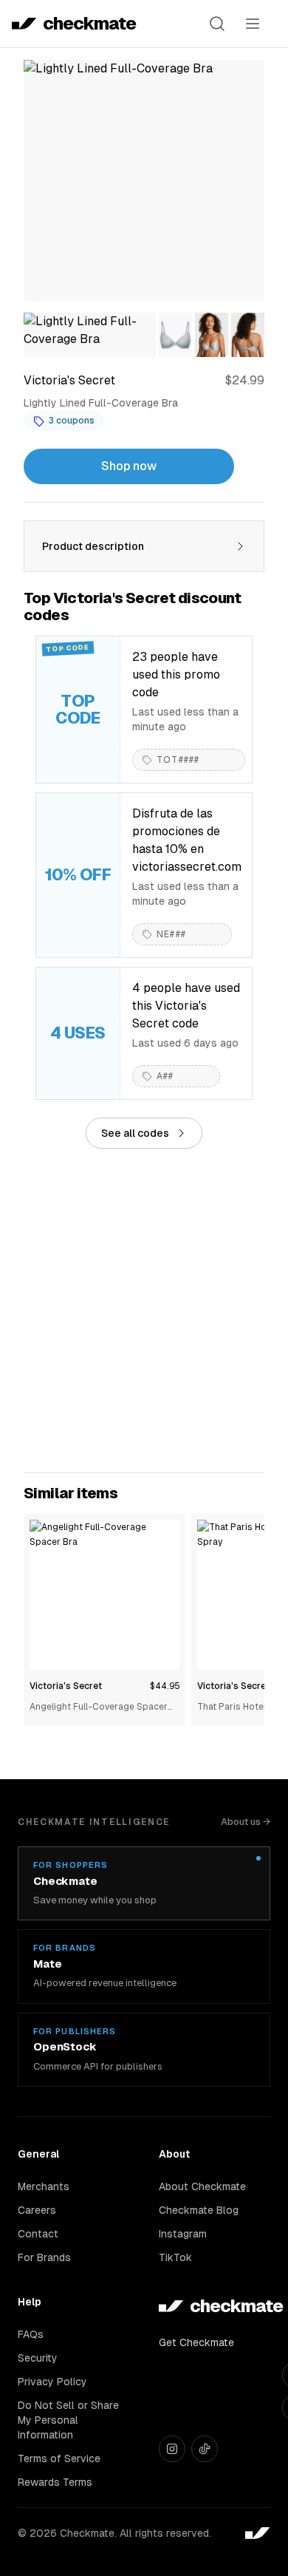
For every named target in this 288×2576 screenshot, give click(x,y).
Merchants (44, 2186)
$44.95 (165, 1686)
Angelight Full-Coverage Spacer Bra (99, 1708)
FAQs (31, 2334)
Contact (38, 2234)
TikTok (175, 2257)
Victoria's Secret (66, 1686)
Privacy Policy (52, 2382)
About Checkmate (202, 2186)
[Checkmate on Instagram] (172, 2449)
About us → (246, 1822)
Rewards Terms (55, 2482)
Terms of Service (59, 2458)
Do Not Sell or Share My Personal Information (68, 2420)
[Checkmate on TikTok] (205, 2449)
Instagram (183, 2234)
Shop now (129, 466)
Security (38, 2358)
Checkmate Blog (199, 2210)
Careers (37, 2210)
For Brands (44, 2257)
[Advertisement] (144, 1311)
